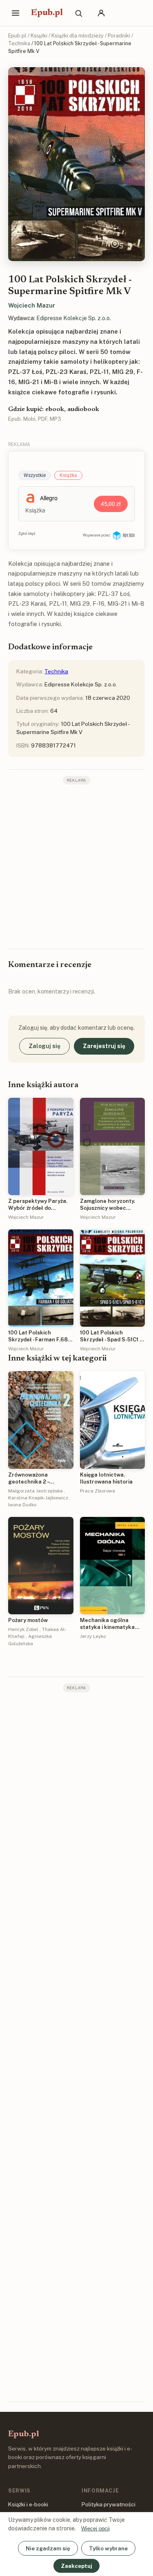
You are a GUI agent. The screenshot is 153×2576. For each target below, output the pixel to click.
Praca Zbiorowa (98, 1491)
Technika (19, 43)
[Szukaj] (78, 13)
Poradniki (119, 36)
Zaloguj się (44, 1046)
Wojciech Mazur (32, 305)
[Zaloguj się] (101, 13)
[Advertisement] (76, 866)
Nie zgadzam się (48, 2548)
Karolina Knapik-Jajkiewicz (38, 1498)
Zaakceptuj (76, 2566)
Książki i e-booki (28, 2504)
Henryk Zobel (23, 1629)
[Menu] (16, 13)
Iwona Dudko (22, 1505)
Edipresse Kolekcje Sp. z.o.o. (74, 318)
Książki (39, 36)
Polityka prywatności (109, 2504)
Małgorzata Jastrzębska (35, 1491)
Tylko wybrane (108, 2548)
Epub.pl (47, 13)
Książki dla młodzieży (78, 36)
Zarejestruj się (104, 1046)
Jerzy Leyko (93, 1636)
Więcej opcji (95, 2529)
